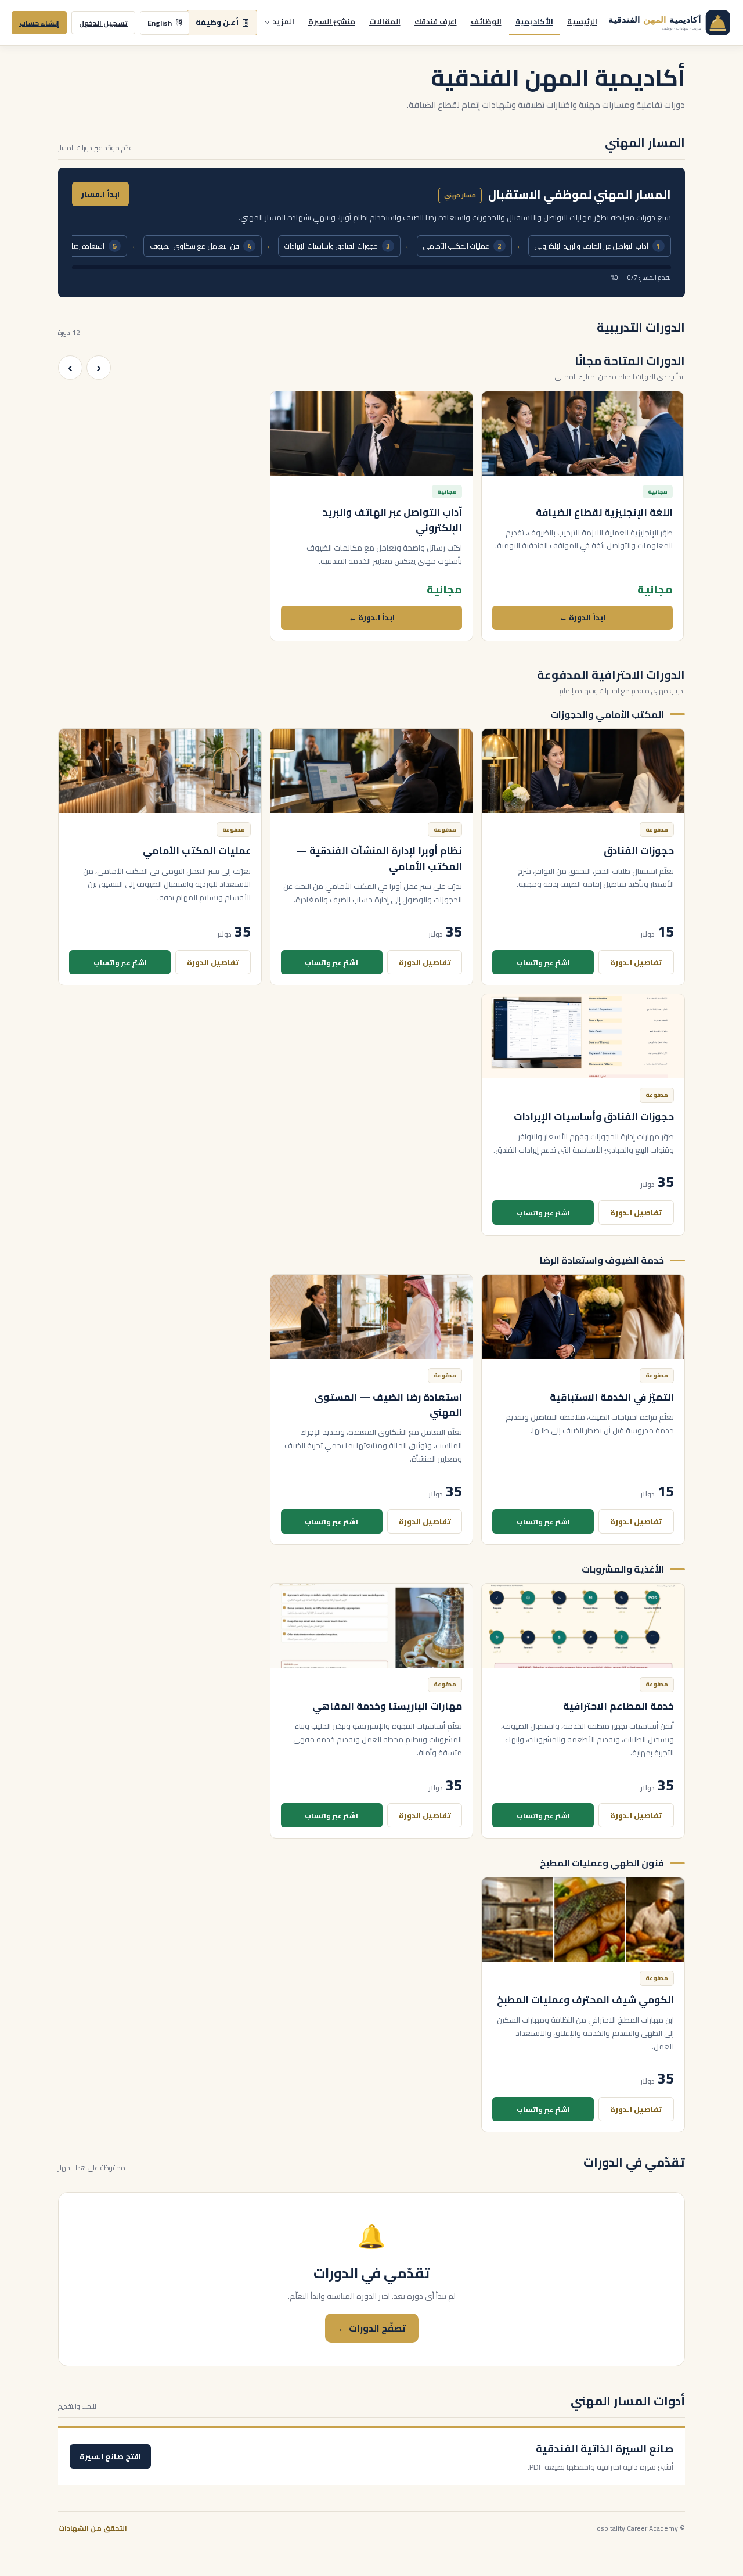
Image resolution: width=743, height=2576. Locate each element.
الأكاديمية (534, 21)
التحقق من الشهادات (93, 2528)
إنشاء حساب (39, 23)
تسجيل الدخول (103, 23)
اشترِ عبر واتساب (543, 963)
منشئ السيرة (332, 21)
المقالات (385, 21)
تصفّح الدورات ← (372, 2328)
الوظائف (486, 21)
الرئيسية (582, 21)
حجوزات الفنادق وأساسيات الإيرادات (337, 246)
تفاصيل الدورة (636, 962)
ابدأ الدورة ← (583, 617)
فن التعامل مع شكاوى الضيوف (201, 246)
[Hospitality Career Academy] (666, 23)
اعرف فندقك (436, 21)
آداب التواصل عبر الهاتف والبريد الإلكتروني (598, 246)
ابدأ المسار (100, 194)
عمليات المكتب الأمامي (462, 246)
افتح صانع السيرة (110, 2456)
